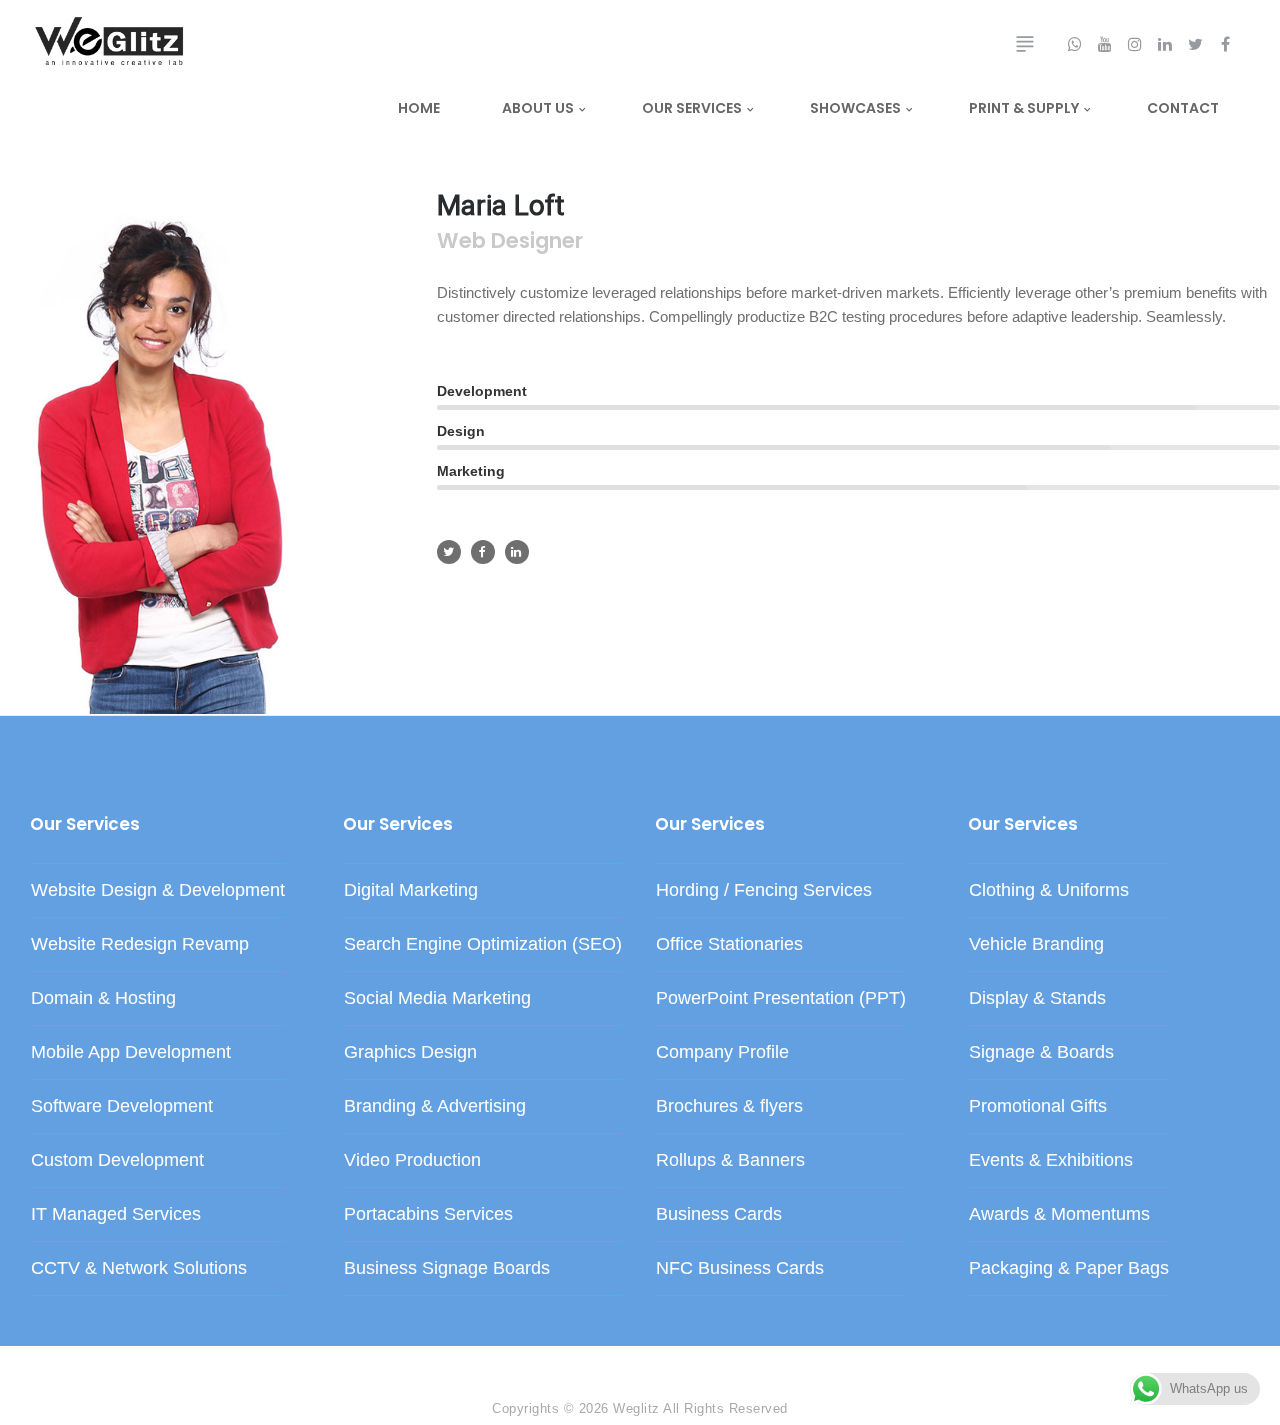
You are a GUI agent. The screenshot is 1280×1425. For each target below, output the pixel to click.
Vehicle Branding (1036, 944)
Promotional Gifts (1038, 1106)
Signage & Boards (1041, 1052)
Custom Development (117, 1160)
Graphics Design (410, 1052)
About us (538, 108)
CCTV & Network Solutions (139, 1268)
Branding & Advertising (435, 1106)
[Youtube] (120, 1365)
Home (419, 108)
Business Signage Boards (447, 1268)
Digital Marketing (411, 890)
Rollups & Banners (730, 1160)
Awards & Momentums (1059, 1214)
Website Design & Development (158, 890)
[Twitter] (60, 1365)
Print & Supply (1024, 108)
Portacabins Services (428, 1214)
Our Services (692, 108)
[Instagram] (100, 1365)
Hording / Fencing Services (764, 890)
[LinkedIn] (80, 1365)
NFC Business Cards (740, 1268)
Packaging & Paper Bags (1069, 1268)
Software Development (122, 1106)
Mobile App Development (131, 1052)
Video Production (412, 1160)
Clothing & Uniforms (1049, 890)
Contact (1183, 108)
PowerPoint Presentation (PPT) (781, 998)
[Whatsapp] (140, 1365)
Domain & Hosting (103, 998)
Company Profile (722, 1052)
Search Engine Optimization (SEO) (483, 944)
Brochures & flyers (729, 1106)
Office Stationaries (729, 944)
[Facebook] (40, 1365)
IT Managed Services (116, 1214)
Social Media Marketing (437, 998)
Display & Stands (1037, 998)
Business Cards (719, 1214)
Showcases (855, 108)
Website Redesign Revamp (140, 944)
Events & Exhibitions (1051, 1160)
